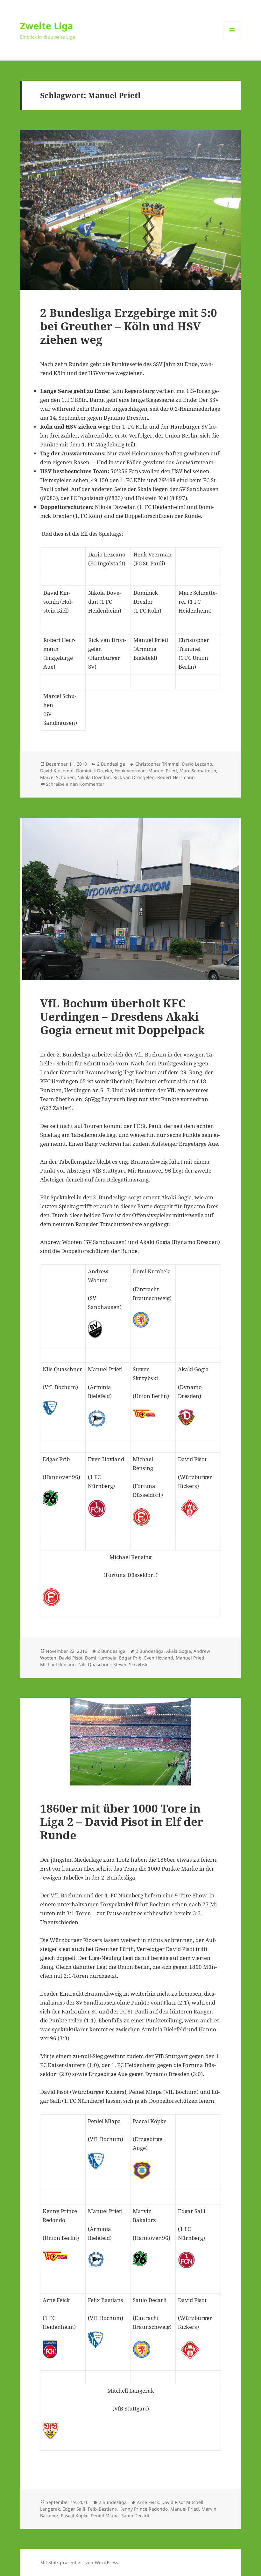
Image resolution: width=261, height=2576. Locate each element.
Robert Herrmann (176, 777)
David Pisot (71, 1658)
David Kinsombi (57, 771)
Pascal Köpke (75, 2516)
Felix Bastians (102, 2509)
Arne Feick (148, 2502)
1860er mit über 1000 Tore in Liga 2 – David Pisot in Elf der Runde (122, 1822)
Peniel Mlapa (105, 2516)
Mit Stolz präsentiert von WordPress (79, 2562)
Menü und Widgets (232, 39)
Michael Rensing (58, 1664)
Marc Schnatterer (198, 771)
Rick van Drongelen (134, 777)
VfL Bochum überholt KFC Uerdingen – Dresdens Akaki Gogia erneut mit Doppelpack (122, 1016)
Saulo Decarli (135, 2516)
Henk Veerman (130, 771)
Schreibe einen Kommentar (75, 784)
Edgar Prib (130, 1658)
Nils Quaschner (95, 1664)
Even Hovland (159, 1658)
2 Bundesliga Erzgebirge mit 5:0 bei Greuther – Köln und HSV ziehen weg (129, 326)
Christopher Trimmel (157, 764)
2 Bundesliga (111, 764)
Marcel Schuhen (57, 777)
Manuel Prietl (163, 771)
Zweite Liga (47, 26)
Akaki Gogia (179, 1651)
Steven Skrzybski (131, 1664)
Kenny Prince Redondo (144, 2509)
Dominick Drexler (94, 771)
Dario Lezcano (197, 764)
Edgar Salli (74, 2509)
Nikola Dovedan (94, 777)
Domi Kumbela (101, 1658)
